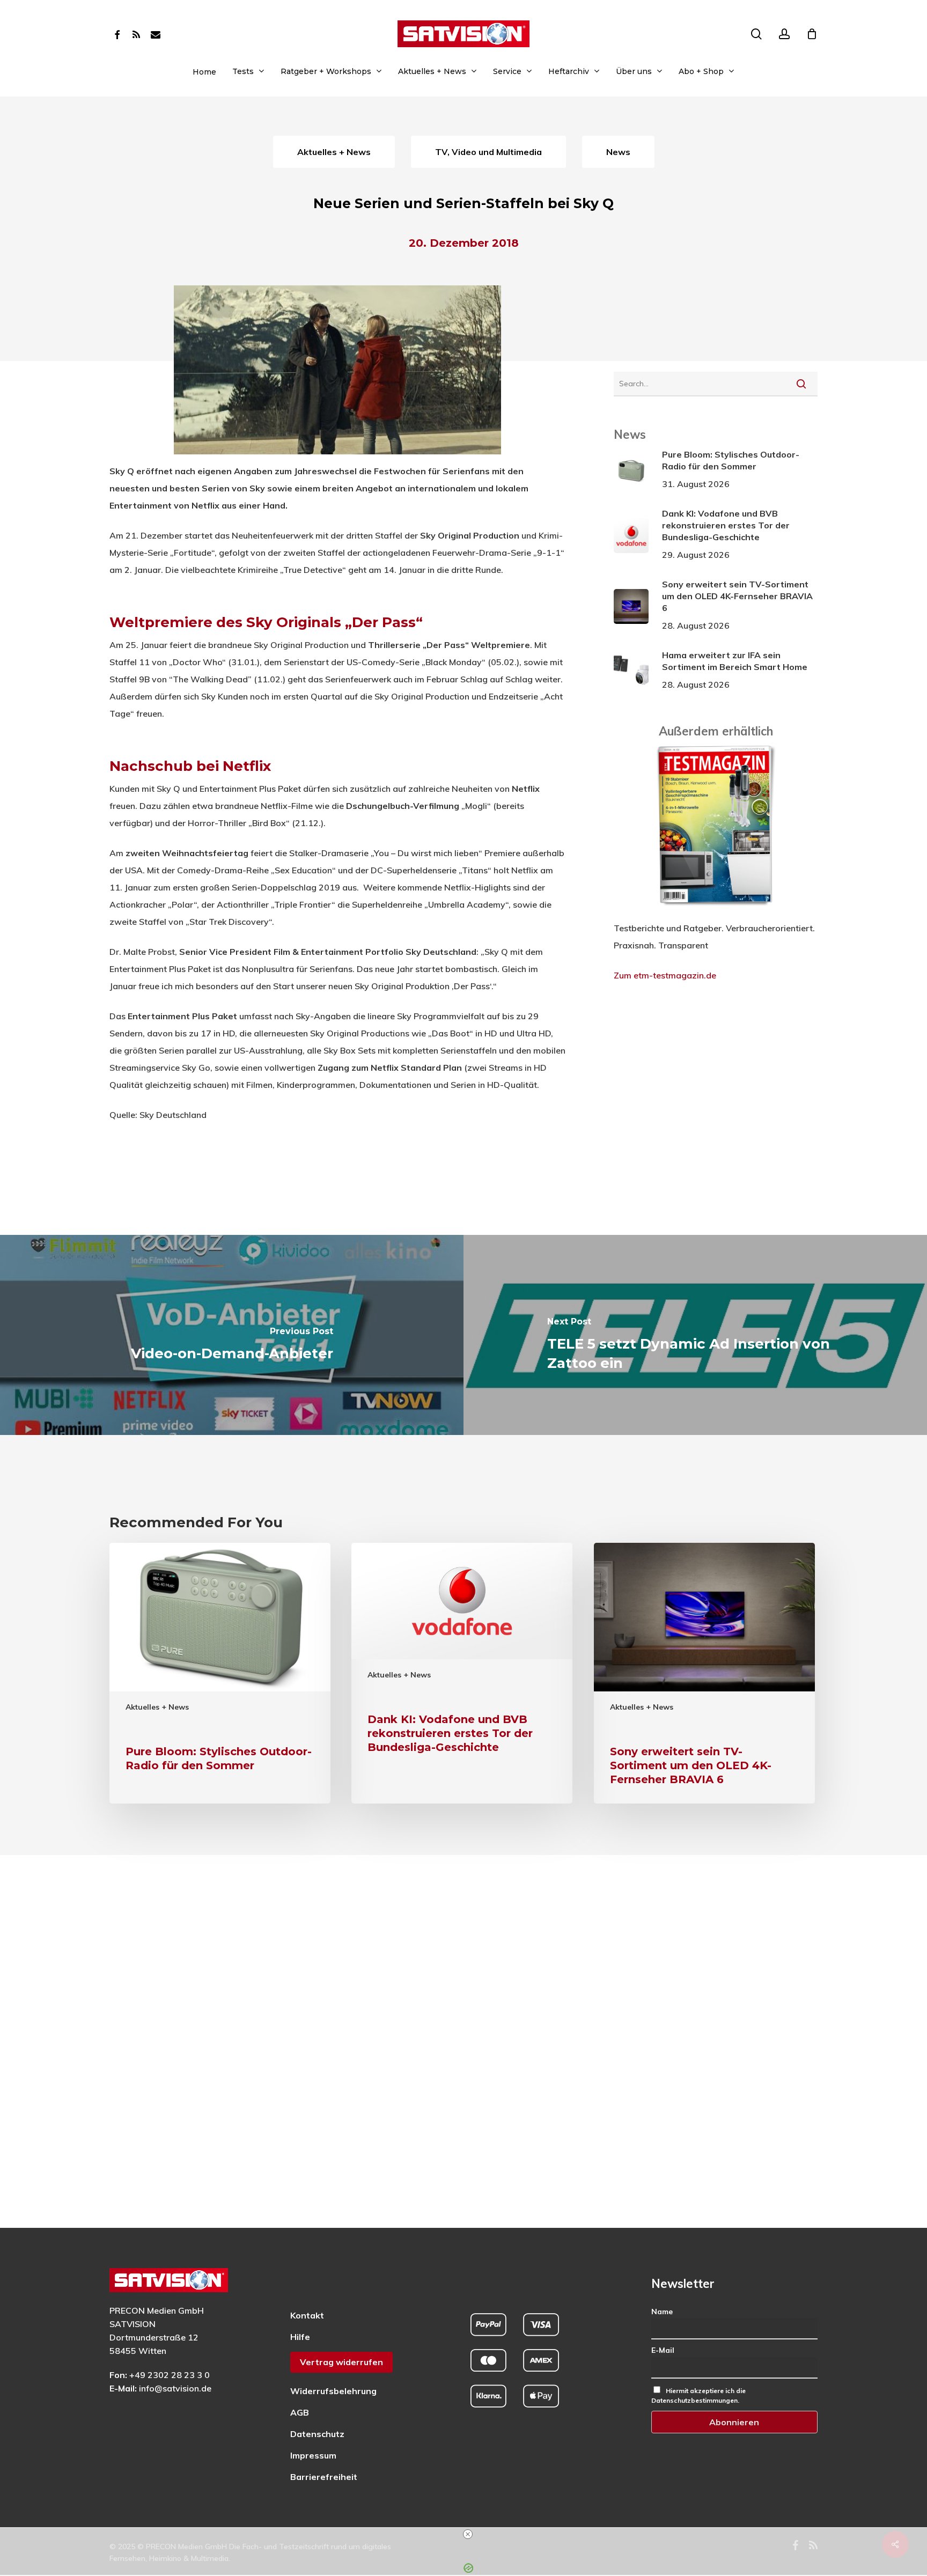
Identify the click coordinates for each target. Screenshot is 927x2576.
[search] (756, 34)
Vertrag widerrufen (341, 2362)
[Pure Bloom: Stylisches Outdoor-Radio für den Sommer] (220, 1673)
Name (662, 2312)
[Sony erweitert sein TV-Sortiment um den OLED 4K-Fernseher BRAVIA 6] (704, 1673)
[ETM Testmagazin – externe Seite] (716, 911)
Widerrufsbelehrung (333, 2391)
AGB (300, 2412)
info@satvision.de (175, 2388)
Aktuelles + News (157, 1707)
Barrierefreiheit (324, 2477)
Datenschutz (317, 2434)
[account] (784, 34)
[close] (468, 2534)
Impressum (313, 2455)
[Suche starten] (801, 384)
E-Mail (663, 2350)
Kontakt (307, 2315)
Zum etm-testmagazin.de (665, 975)
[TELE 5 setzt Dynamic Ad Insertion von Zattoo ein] (695, 1335)
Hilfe (300, 2337)
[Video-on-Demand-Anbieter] (232, 1335)
